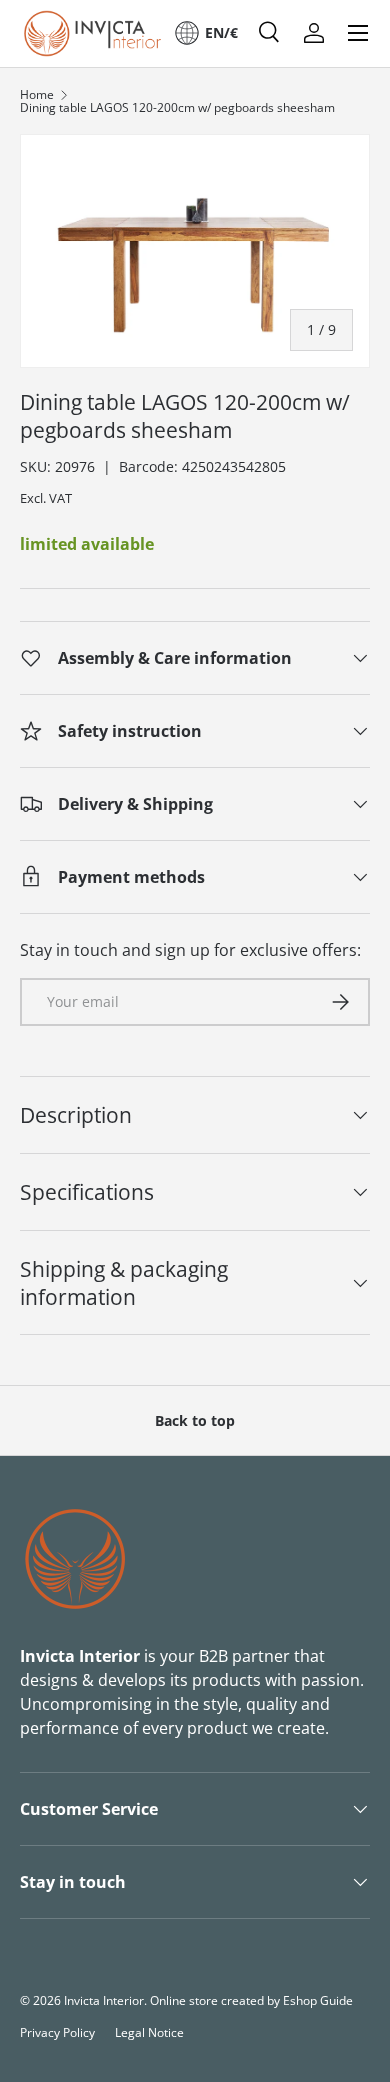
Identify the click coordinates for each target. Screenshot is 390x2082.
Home (37, 95)
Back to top (195, 1420)
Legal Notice (149, 2032)
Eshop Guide (318, 2000)
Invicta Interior (104, 2000)
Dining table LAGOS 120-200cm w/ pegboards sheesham (177, 108)
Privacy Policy (57, 2032)
